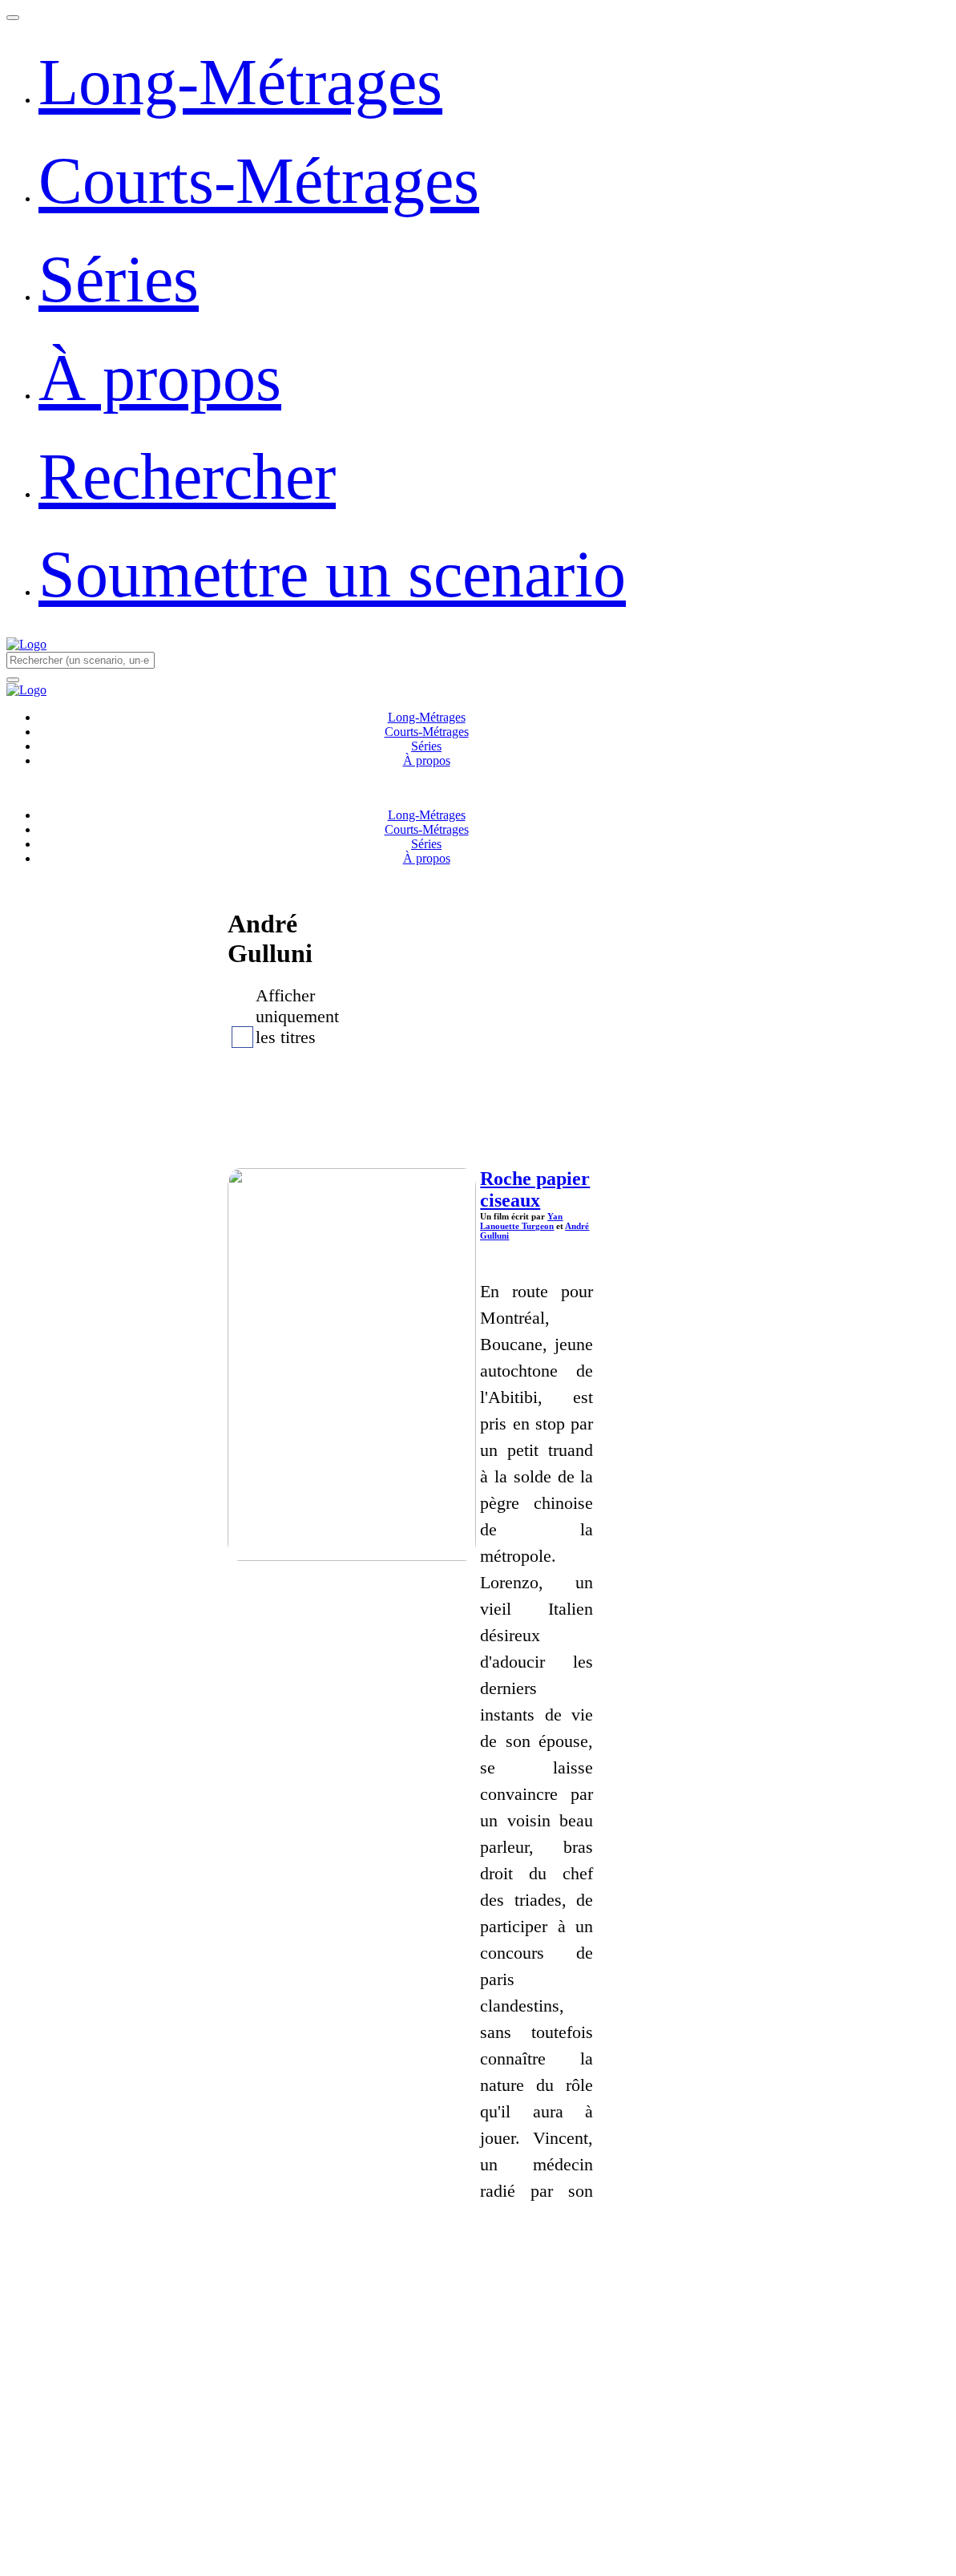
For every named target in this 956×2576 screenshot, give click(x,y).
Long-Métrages (240, 82)
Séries (119, 279)
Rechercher (187, 477)
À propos (160, 378)
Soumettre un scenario (332, 574)
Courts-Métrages (259, 181)
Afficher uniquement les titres (297, 1016)
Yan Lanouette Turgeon (521, 1221)
